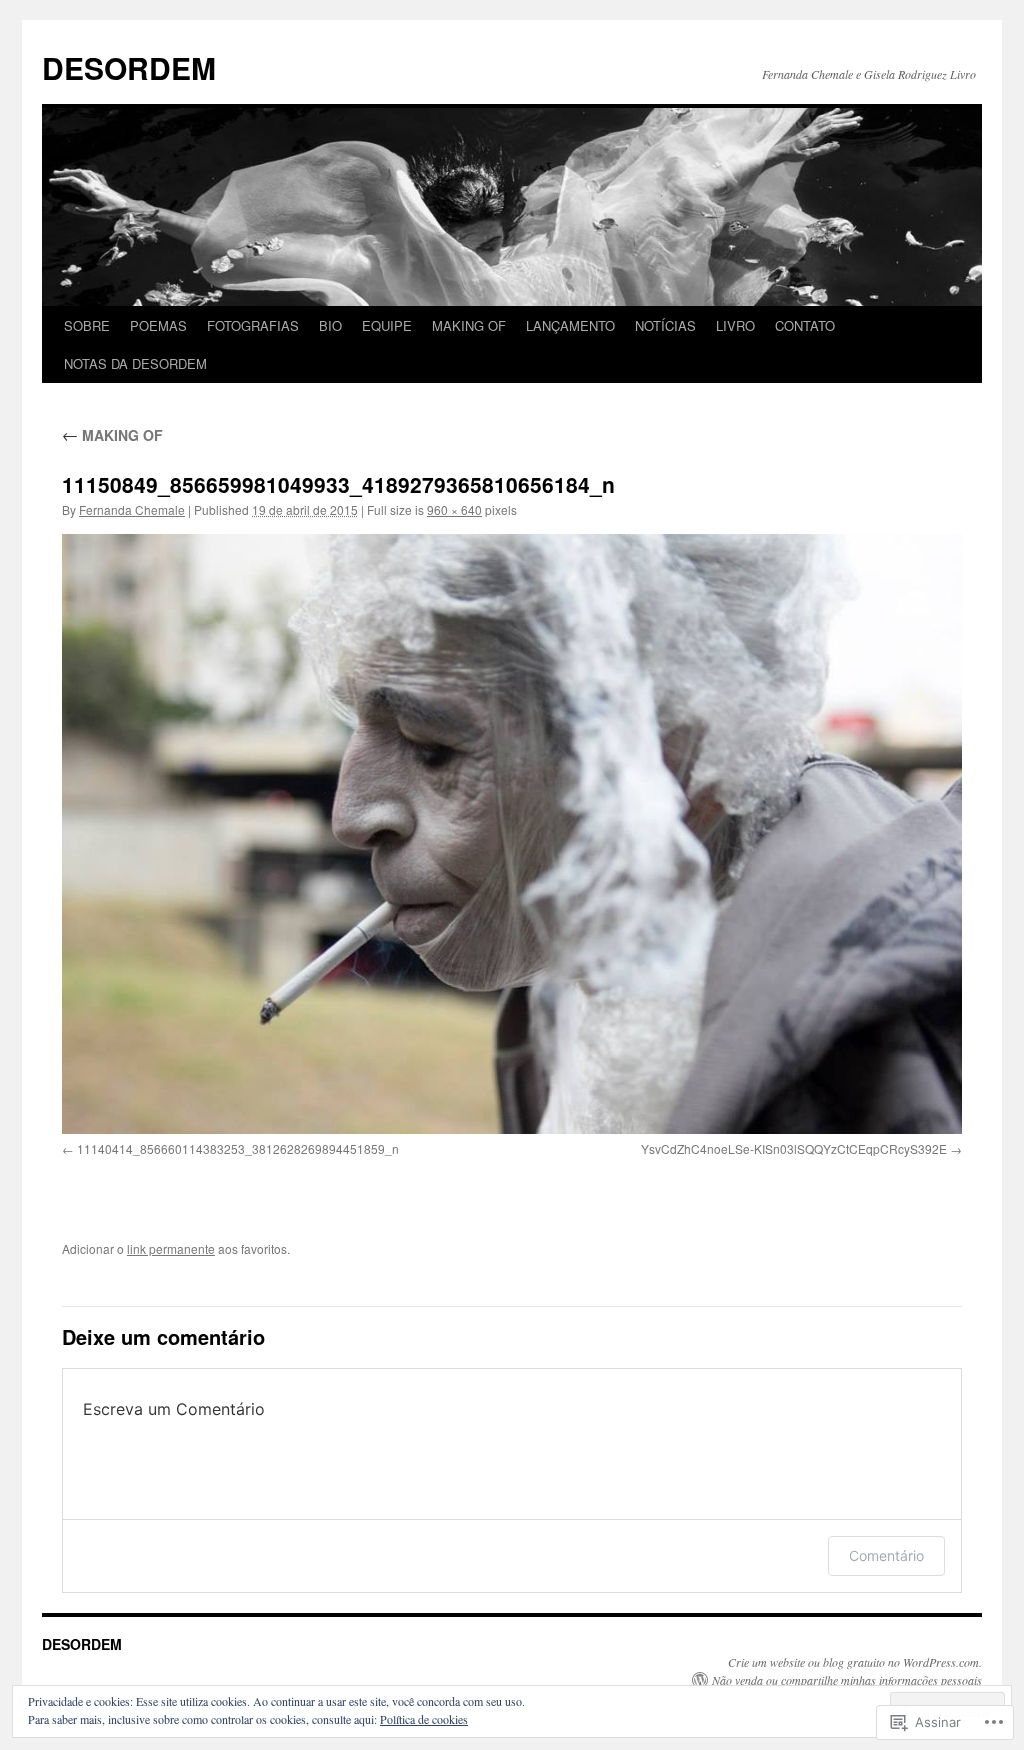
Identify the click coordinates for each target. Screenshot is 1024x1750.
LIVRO (735, 325)
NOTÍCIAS (665, 325)
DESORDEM (129, 67)
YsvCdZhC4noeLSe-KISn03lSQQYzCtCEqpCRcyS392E (794, 1148)
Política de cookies (424, 1719)
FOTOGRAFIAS (253, 325)
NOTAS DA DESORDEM (135, 363)
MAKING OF (469, 325)
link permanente (171, 1248)
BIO (330, 325)
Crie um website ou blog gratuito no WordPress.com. (855, 1662)
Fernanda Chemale (132, 509)
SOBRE (87, 325)
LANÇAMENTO (570, 325)
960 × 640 (454, 509)
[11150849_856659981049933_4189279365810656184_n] (512, 834)
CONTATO (805, 325)
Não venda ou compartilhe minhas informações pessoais (847, 1680)
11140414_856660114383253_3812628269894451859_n (238, 1148)
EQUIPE (387, 325)
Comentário (886, 1555)
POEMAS (158, 325)
